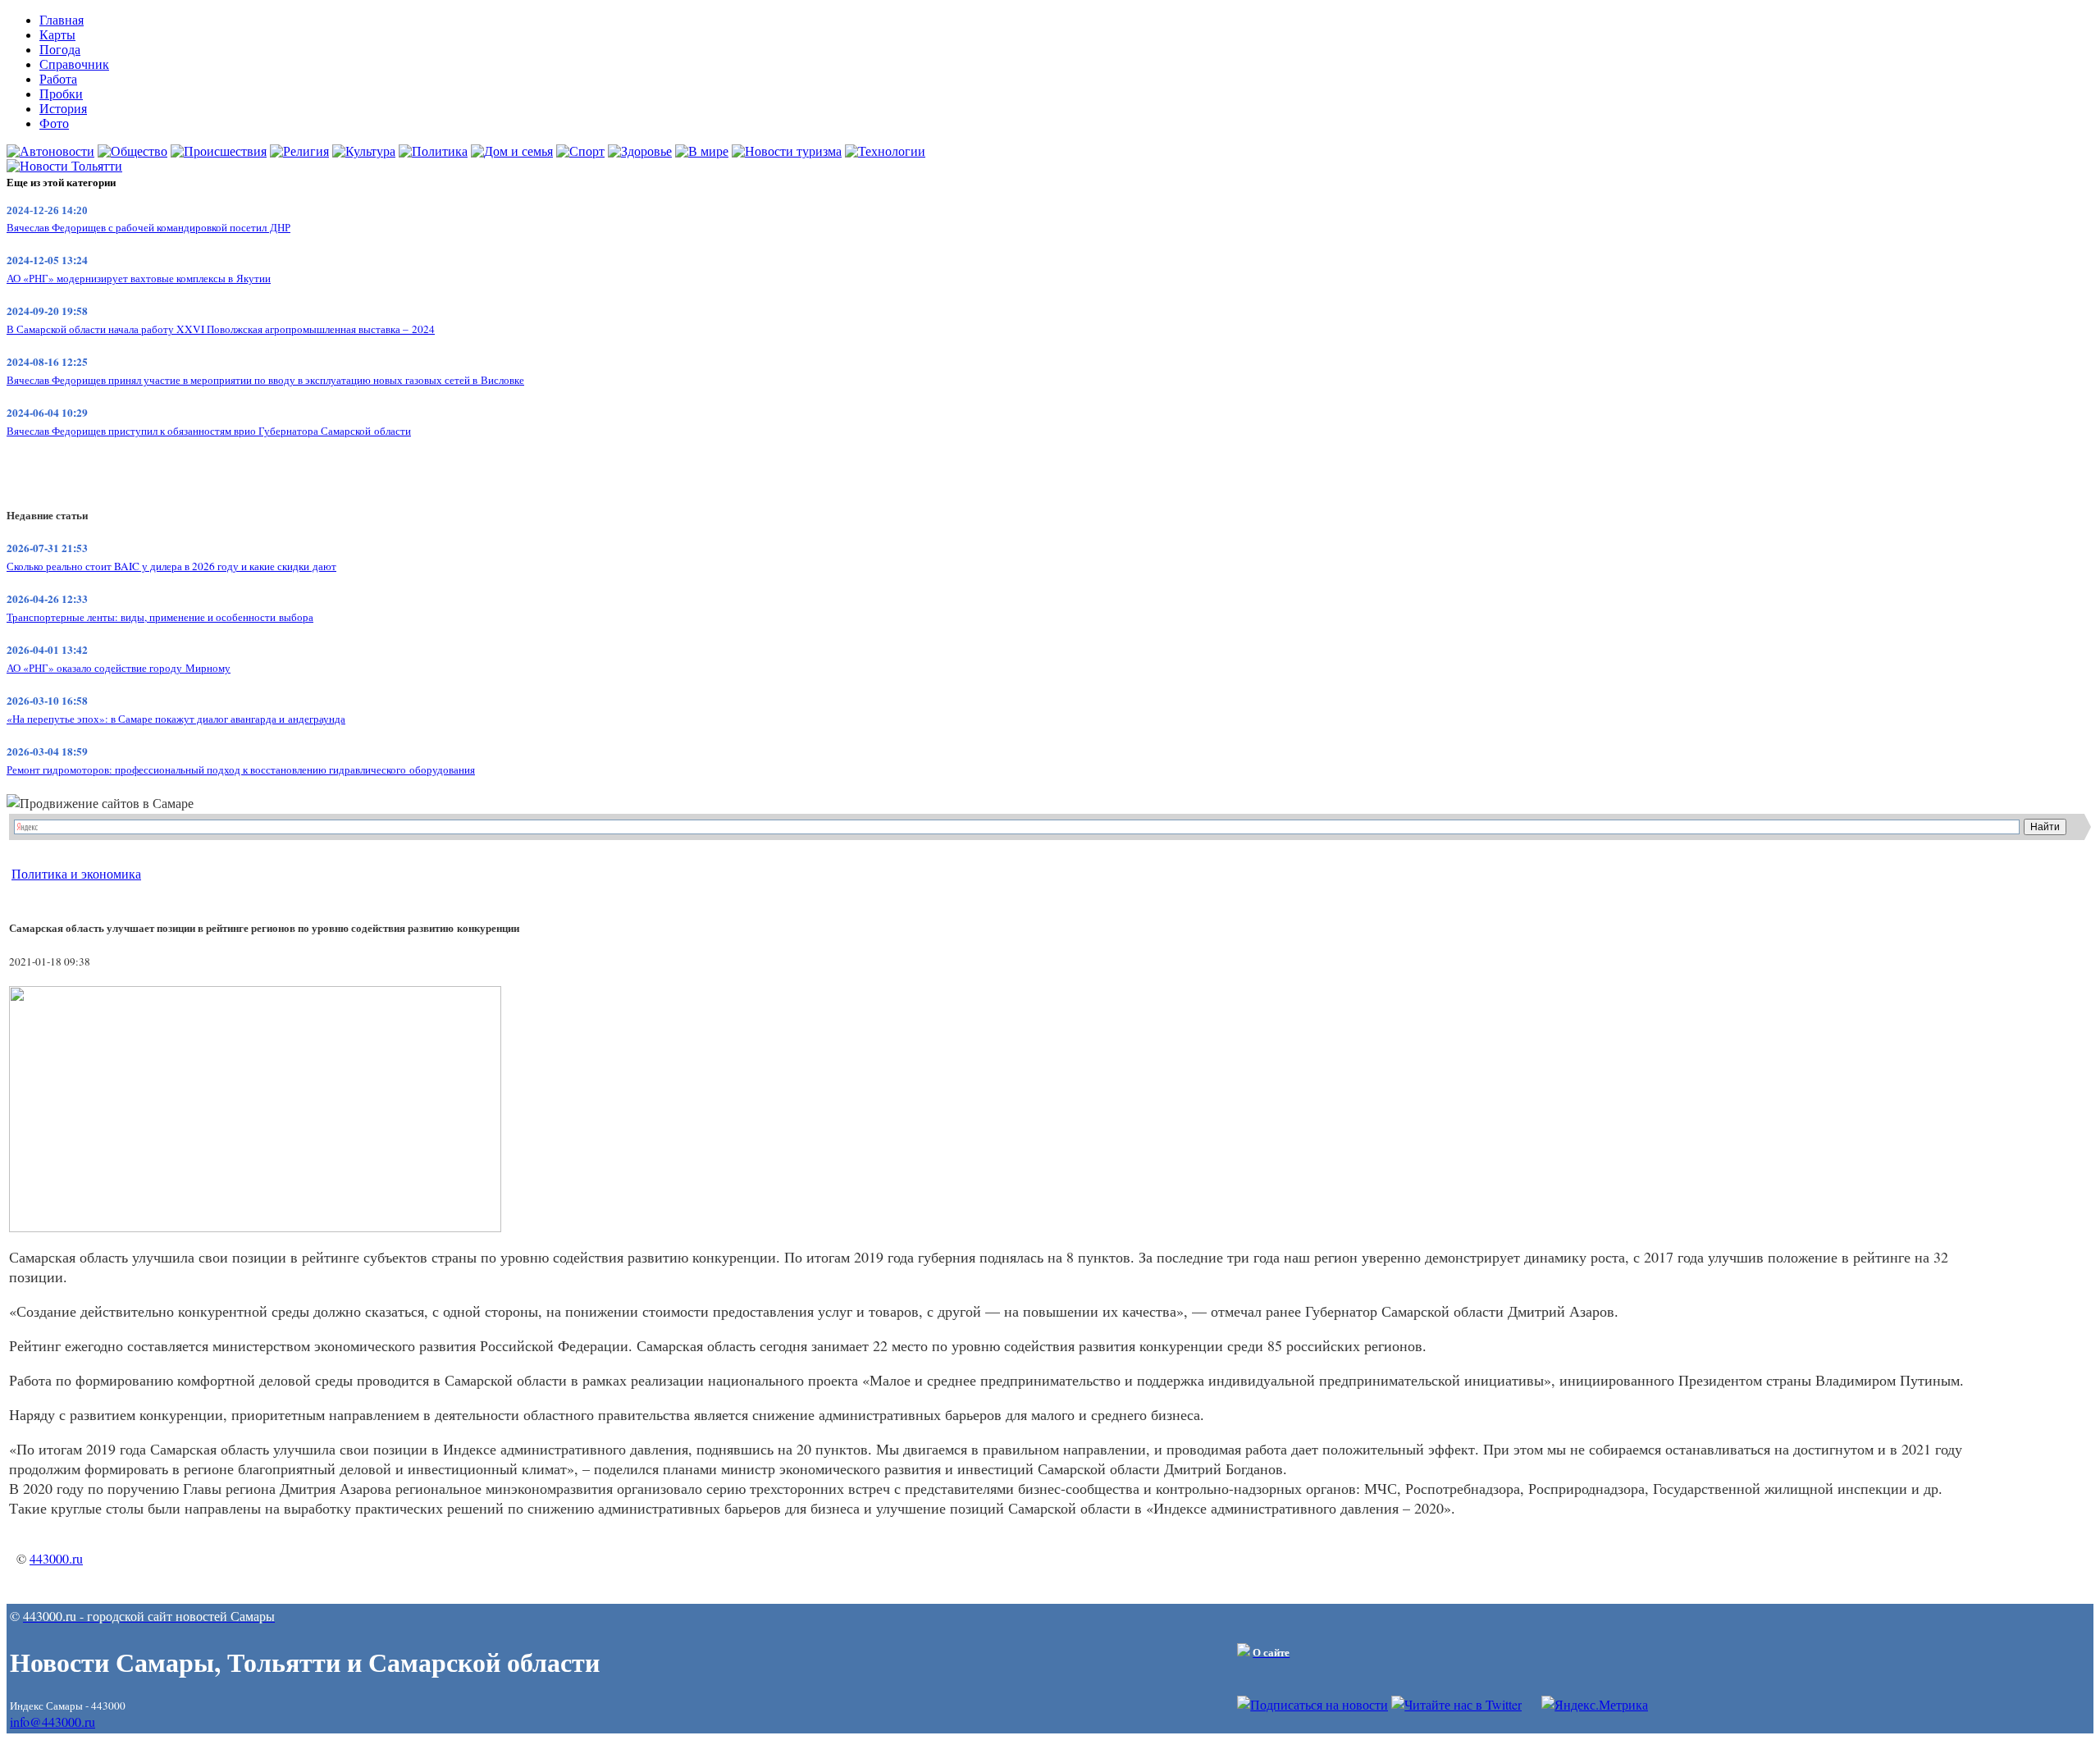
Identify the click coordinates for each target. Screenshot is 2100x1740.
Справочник (74, 64)
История (63, 109)
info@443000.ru (52, 1722)
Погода (60, 50)
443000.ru (56, 1558)
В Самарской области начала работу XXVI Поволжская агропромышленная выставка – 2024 (221, 329)
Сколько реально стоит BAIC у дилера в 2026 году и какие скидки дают (171, 566)
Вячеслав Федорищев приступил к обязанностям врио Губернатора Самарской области (209, 431)
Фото (54, 123)
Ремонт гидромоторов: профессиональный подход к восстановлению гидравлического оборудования (241, 770)
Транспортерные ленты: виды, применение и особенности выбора (160, 617)
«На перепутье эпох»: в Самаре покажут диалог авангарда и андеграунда (176, 719)
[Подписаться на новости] (1312, 1704)
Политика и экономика (76, 873)
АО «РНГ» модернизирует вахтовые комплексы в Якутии (139, 278)
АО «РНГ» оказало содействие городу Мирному (119, 668)
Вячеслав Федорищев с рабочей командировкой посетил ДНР (148, 227)
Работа (58, 79)
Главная (62, 20)
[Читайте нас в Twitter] (1456, 1704)
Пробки (61, 94)
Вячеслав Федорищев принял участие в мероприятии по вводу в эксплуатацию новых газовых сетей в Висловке (265, 380)
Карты (57, 35)
